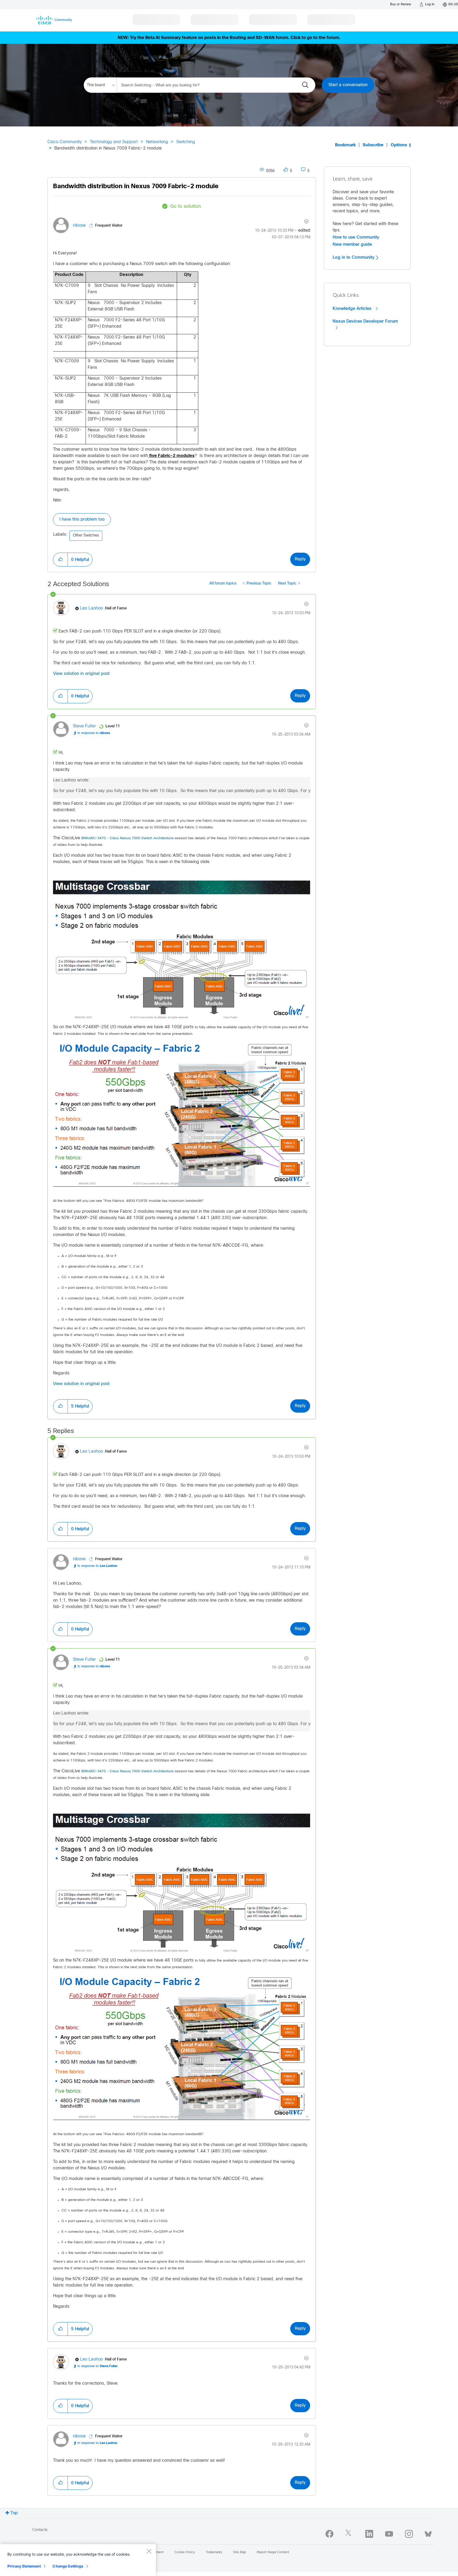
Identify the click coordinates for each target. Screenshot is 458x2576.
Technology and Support (114, 142)
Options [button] (399, 145)
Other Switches (86, 536)
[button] (60, 560)
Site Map (239, 2552)
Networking (157, 142)
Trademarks (214, 2552)
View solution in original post (81, 674)
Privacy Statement (24, 2566)
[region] (78, 2560)
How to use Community (356, 237)
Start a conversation (348, 85)
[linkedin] (369, 2534)
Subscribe (373, 145)
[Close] (149, 2551)
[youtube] (389, 2534)
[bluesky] (428, 2533)
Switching (186, 142)
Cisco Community (65, 142)
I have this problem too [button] (82, 519)
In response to (94, 733)
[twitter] (349, 2534)
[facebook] (329, 2534)
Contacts (40, 2530)
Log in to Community (354, 257)
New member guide (352, 244)
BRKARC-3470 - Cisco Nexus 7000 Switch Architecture (127, 838)
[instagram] (409, 2534)
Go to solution (186, 207)
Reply (300, 559)
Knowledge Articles (353, 309)
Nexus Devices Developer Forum (365, 321)
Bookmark (345, 145)
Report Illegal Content (273, 2552)
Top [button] (14, 2513)
